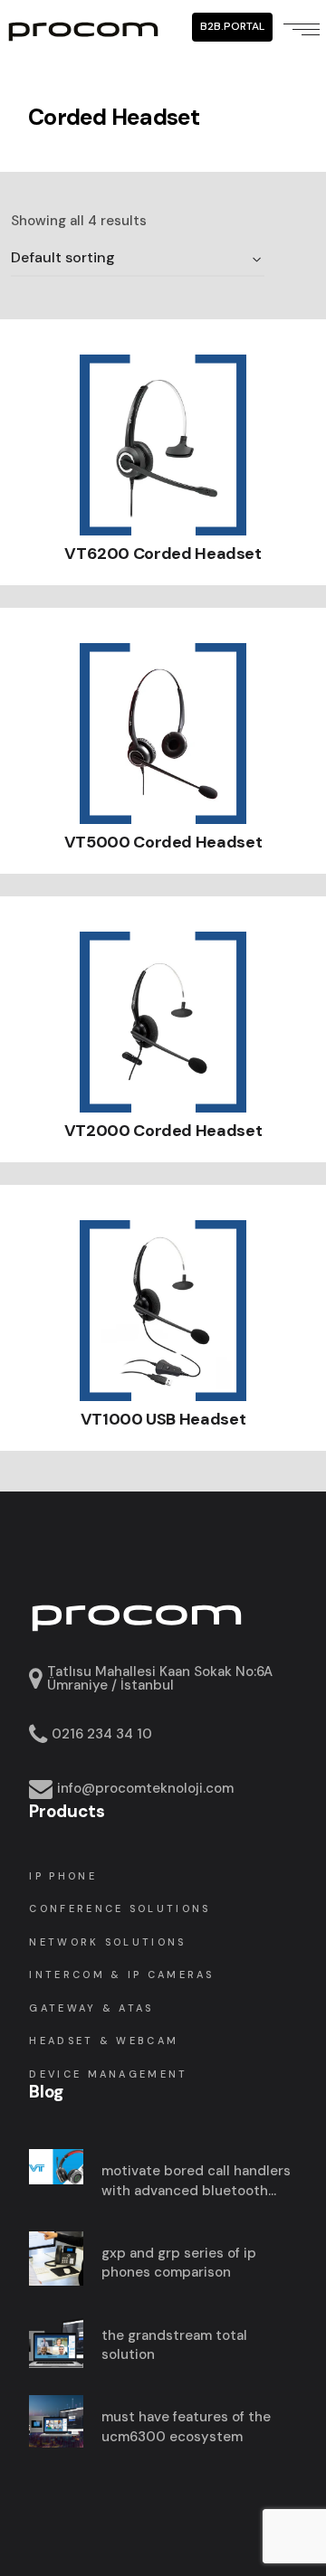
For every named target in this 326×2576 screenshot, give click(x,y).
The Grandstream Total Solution (174, 2345)
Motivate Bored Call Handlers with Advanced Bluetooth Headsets (196, 2181)
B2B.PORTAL (232, 26)
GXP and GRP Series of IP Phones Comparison (179, 2263)
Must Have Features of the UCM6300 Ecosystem (186, 2427)
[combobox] (138, 259)
